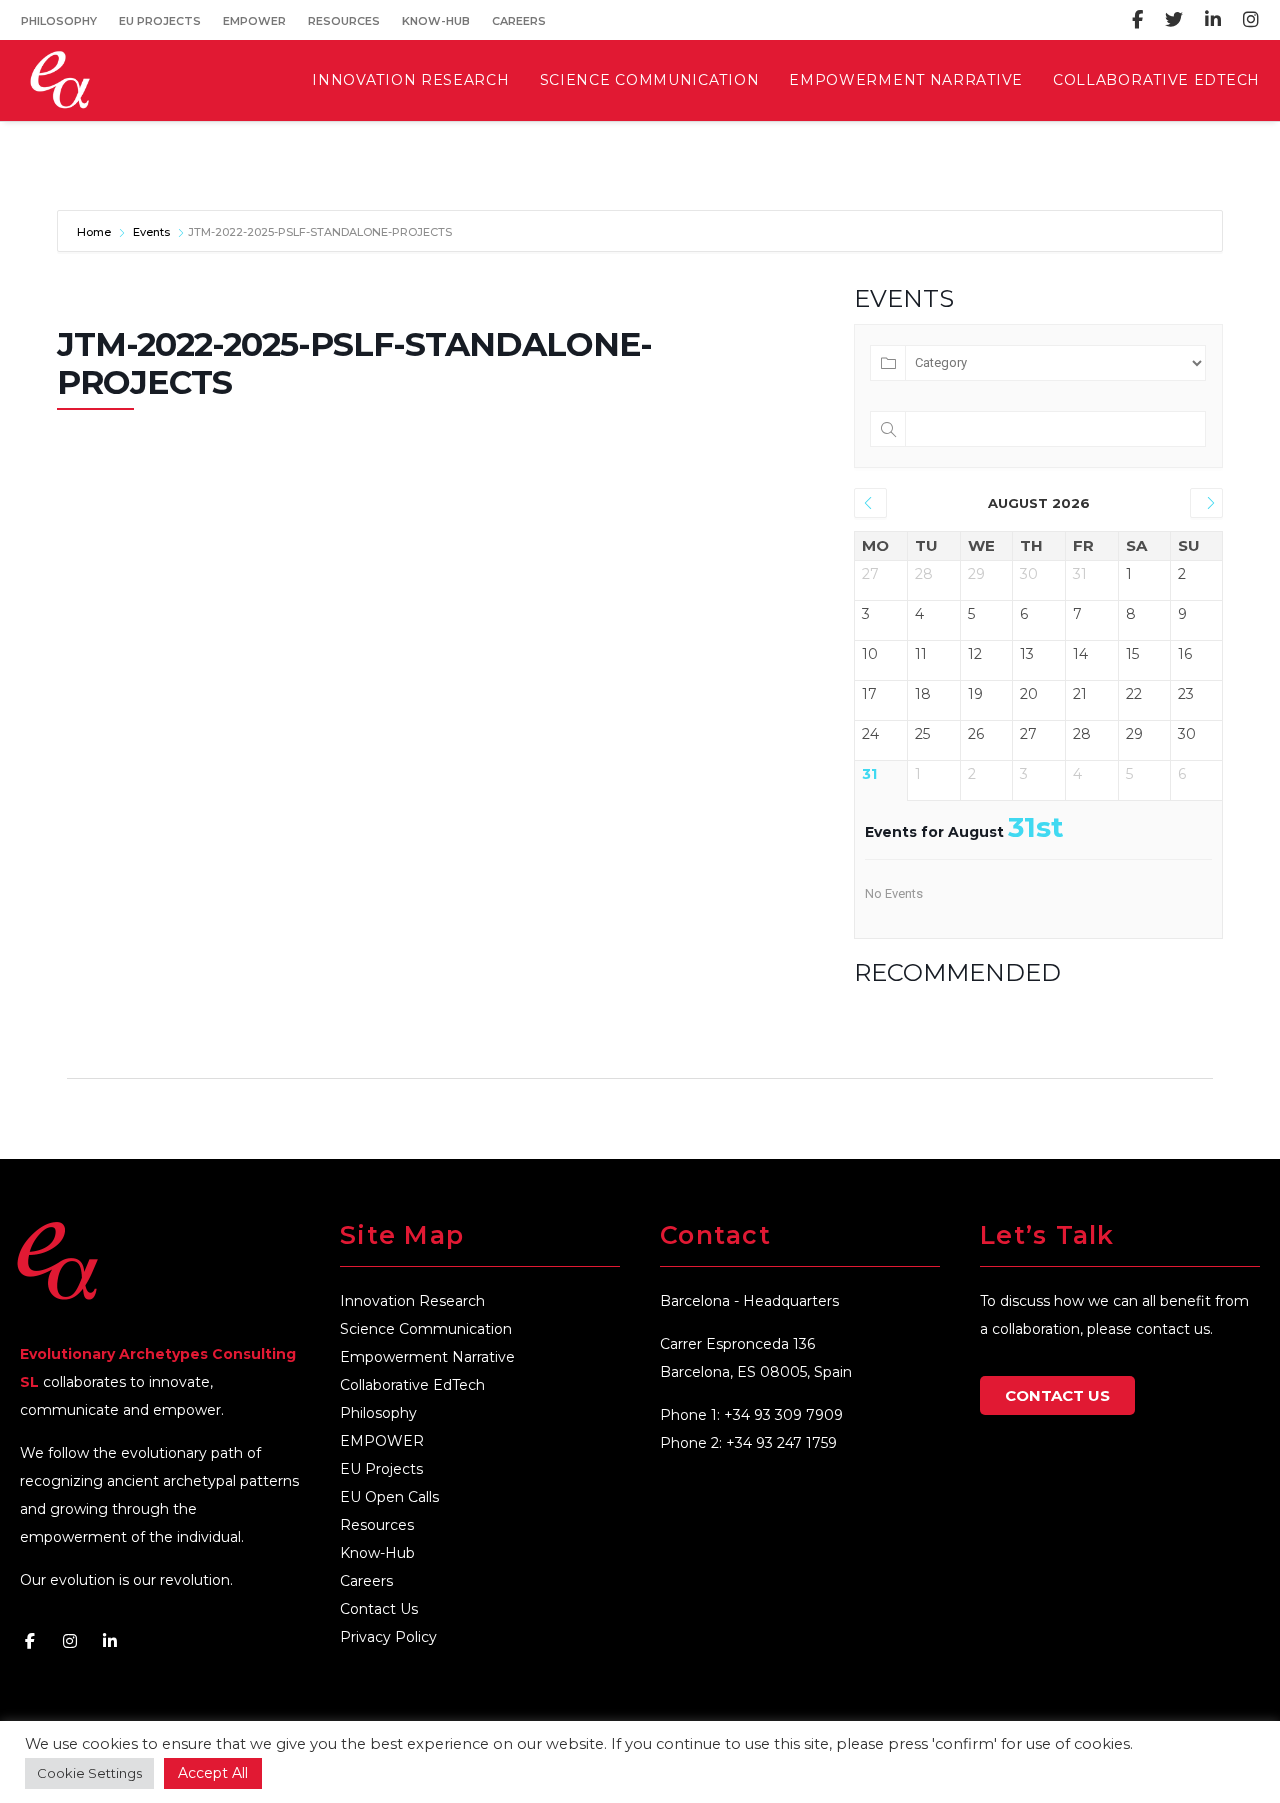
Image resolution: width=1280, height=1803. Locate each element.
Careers (519, 21)
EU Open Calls (389, 1497)
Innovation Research (412, 1301)
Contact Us (379, 1609)
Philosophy (59, 21)
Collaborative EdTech (412, 1385)
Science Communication (426, 1329)
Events (151, 232)
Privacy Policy (388, 1637)
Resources (344, 21)
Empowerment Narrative (427, 1357)
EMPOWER (254, 21)
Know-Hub (436, 21)
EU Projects (160, 21)
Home (95, 232)
